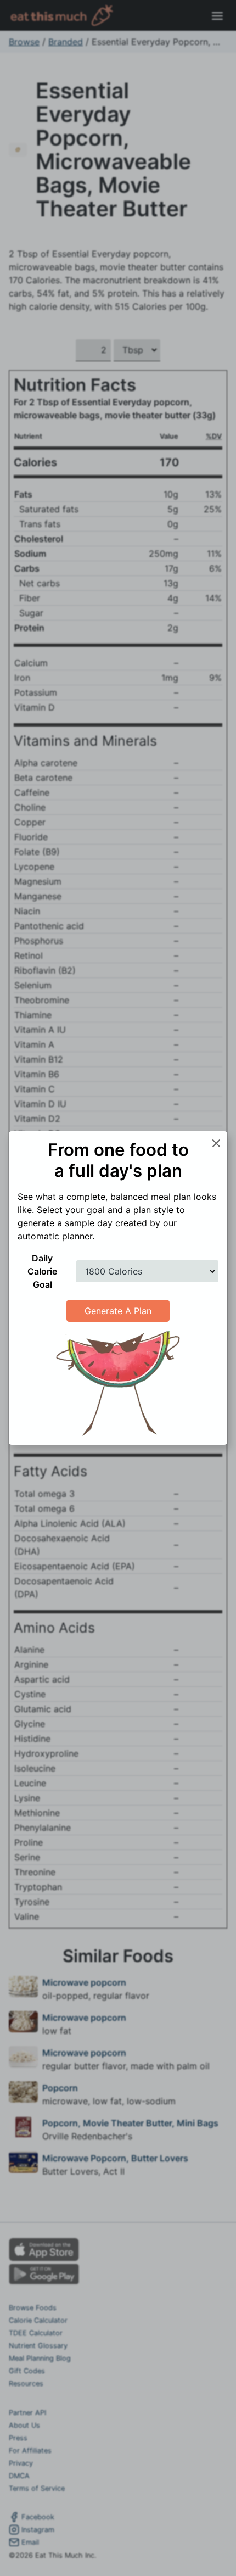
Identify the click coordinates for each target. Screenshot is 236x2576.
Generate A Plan (118, 1311)
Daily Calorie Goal (42, 1271)
